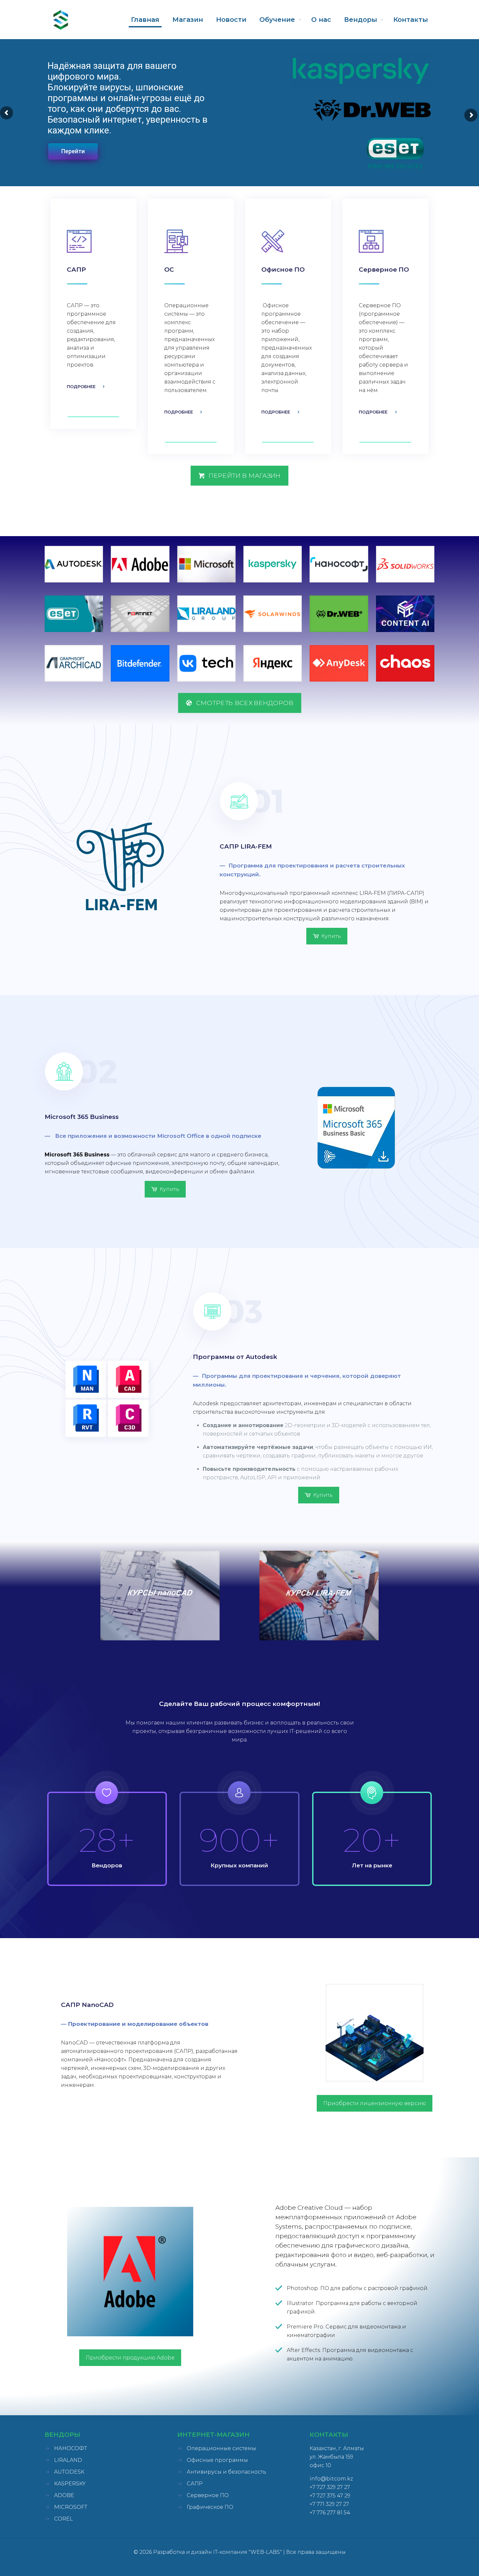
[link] (74, 564)
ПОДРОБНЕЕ (81, 386)
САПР (195, 2484)
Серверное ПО (208, 2495)
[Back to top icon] (448, 2563)
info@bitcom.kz (331, 2479)
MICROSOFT (71, 2507)
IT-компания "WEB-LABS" (247, 2552)
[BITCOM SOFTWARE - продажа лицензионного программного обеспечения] (61, 20)
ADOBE (64, 2495)
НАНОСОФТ (71, 2448)
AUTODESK (69, 2472)
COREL (64, 2519)
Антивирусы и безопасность (226, 2472)
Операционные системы (221, 2448)
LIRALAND (68, 2460)
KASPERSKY (70, 2484)
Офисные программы (217, 2460)
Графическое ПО (210, 2507)
